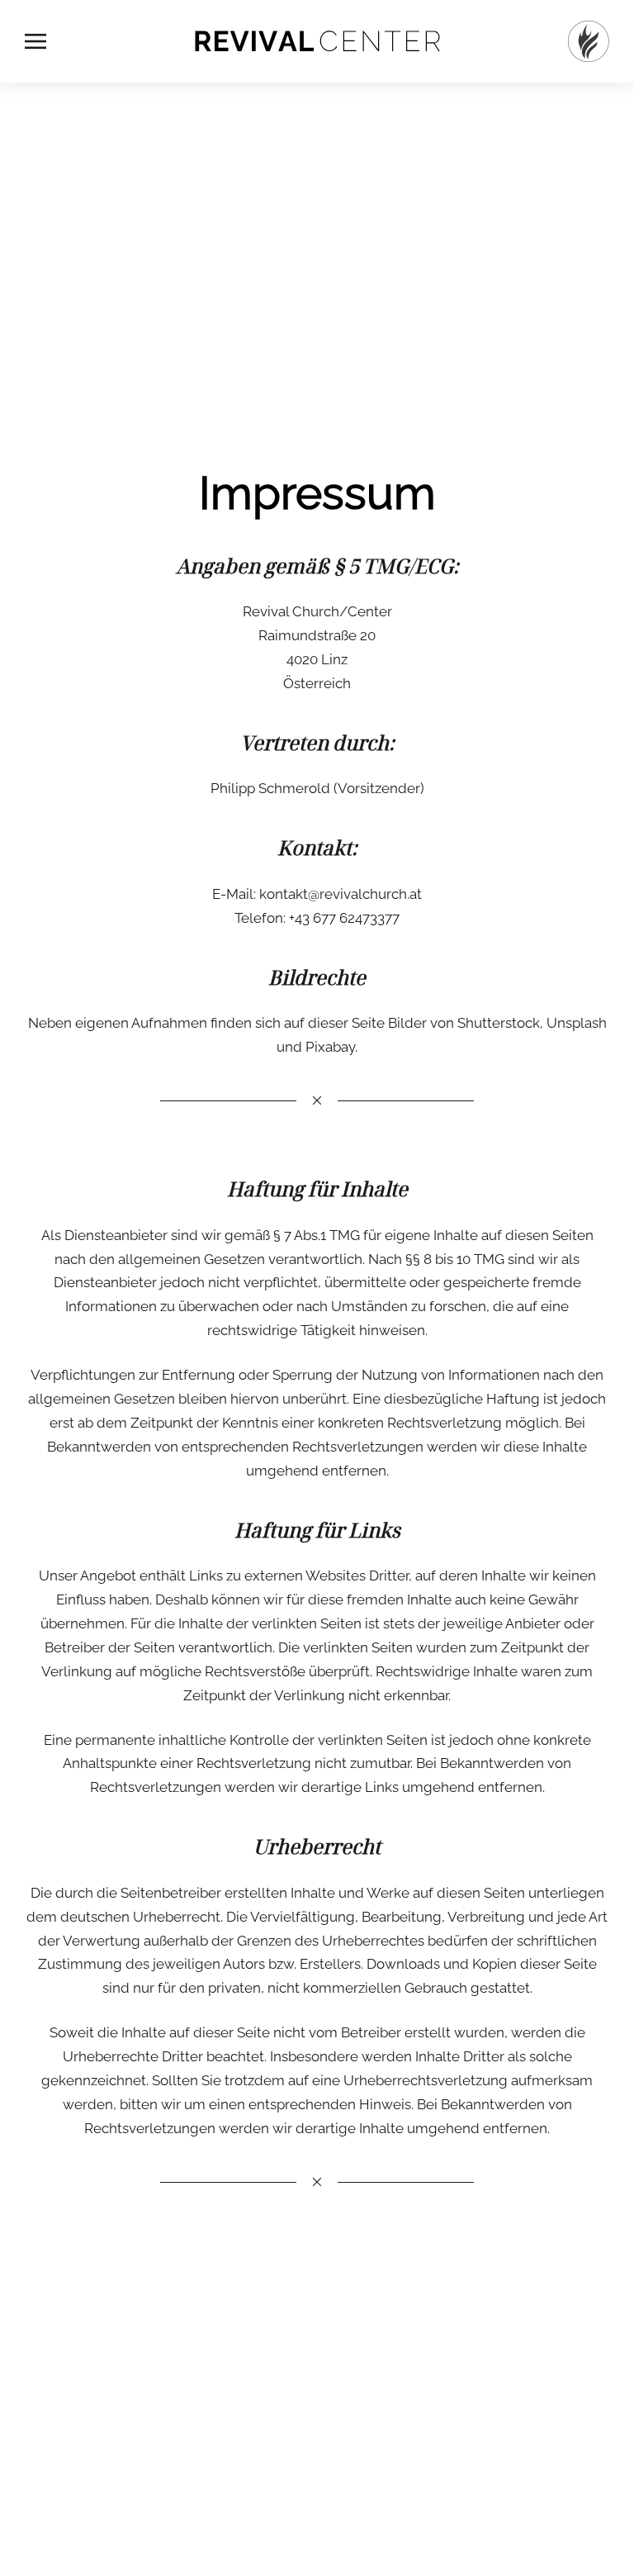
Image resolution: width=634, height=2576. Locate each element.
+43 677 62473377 (344, 918)
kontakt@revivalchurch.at (341, 894)
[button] (35, 41)
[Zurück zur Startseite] (317, 41)
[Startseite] (589, 41)
